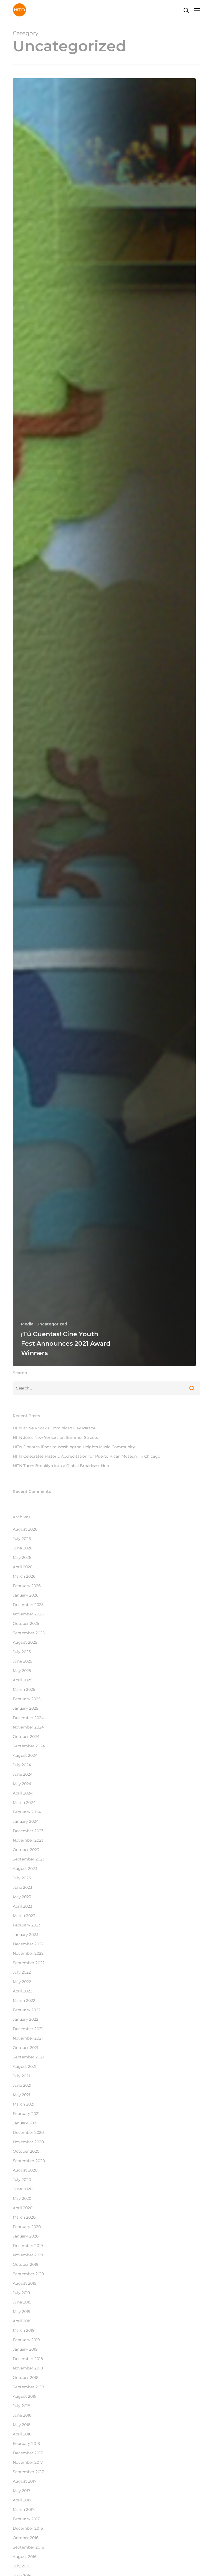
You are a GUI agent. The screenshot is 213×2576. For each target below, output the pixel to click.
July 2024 (22, 1765)
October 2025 (26, 1623)
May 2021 (21, 2095)
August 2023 (25, 1869)
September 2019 (28, 2274)
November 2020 (28, 2142)
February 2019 (26, 2340)
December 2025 (28, 1605)
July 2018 (21, 2406)
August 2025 (25, 1642)
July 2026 (22, 1539)
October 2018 (26, 2378)
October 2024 (26, 1737)
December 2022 (28, 1944)
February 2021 (26, 2114)
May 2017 (21, 2491)
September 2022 (29, 1963)
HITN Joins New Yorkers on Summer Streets (55, 1437)
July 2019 (21, 2293)
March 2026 (24, 1576)
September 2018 (28, 2387)
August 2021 (25, 2066)
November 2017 (28, 2462)
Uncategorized (52, 1324)
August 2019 (25, 2283)
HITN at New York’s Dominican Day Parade (54, 1428)
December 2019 (28, 2246)
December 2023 (28, 1831)
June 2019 (22, 2302)
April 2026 (23, 1567)
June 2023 (22, 1887)
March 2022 (24, 2000)
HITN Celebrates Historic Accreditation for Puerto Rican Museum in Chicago (87, 1456)
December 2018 (28, 2359)
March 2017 (24, 2509)
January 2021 (25, 2123)
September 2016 (28, 2547)
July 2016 (21, 2566)
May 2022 (22, 1982)
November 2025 (28, 1614)
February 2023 (27, 1925)
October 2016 (26, 2538)
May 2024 (22, 1784)
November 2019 (28, 2255)
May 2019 (22, 2312)
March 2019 (24, 2330)
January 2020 (26, 2236)
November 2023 (28, 1840)
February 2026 (27, 1586)
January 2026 (26, 1595)
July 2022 (22, 1972)
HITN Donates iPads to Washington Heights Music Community (74, 1447)
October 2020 (26, 2151)
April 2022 (22, 1991)
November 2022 (28, 1953)
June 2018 (22, 2415)
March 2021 (24, 2104)
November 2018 (28, 2368)
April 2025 (22, 1680)
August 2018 (25, 2396)
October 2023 (26, 1850)
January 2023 (26, 1934)
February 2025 (27, 1699)
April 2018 (22, 2434)
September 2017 (28, 2472)
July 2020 (22, 2180)
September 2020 (29, 2161)
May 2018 (22, 2425)
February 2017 (26, 2519)
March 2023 (24, 1916)
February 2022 (27, 2010)
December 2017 (28, 2453)
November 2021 (28, 2038)
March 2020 (24, 2217)
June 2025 (22, 1661)
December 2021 (28, 2029)
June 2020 (23, 2189)
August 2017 (25, 2481)
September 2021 (28, 2057)
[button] (197, 10)
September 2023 (29, 1859)
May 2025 (22, 1671)
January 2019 (25, 2349)
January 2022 (26, 2019)
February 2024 (27, 1812)
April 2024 (23, 1793)
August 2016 (25, 2557)
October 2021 (26, 2048)
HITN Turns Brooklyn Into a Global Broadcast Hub (61, 1466)
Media (27, 1324)
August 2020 (25, 2170)
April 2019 (22, 2321)
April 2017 (22, 2500)
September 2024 (29, 1746)
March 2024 (24, 1803)
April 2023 (22, 1906)
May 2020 (22, 2198)
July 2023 (22, 1878)
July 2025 (22, 1652)
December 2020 (28, 2132)
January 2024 (26, 1821)
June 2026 (23, 1548)
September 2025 (29, 1633)
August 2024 (25, 1755)
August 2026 (25, 1529)
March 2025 (24, 1689)
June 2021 (22, 2085)
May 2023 (22, 1897)
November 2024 (28, 1727)
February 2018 (26, 2443)
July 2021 (21, 2076)
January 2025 (26, 1708)
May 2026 (22, 1557)
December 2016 (28, 2528)
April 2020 (23, 2208)
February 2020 (27, 2227)
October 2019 (26, 2264)
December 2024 (28, 1718)
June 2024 (23, 1774)
